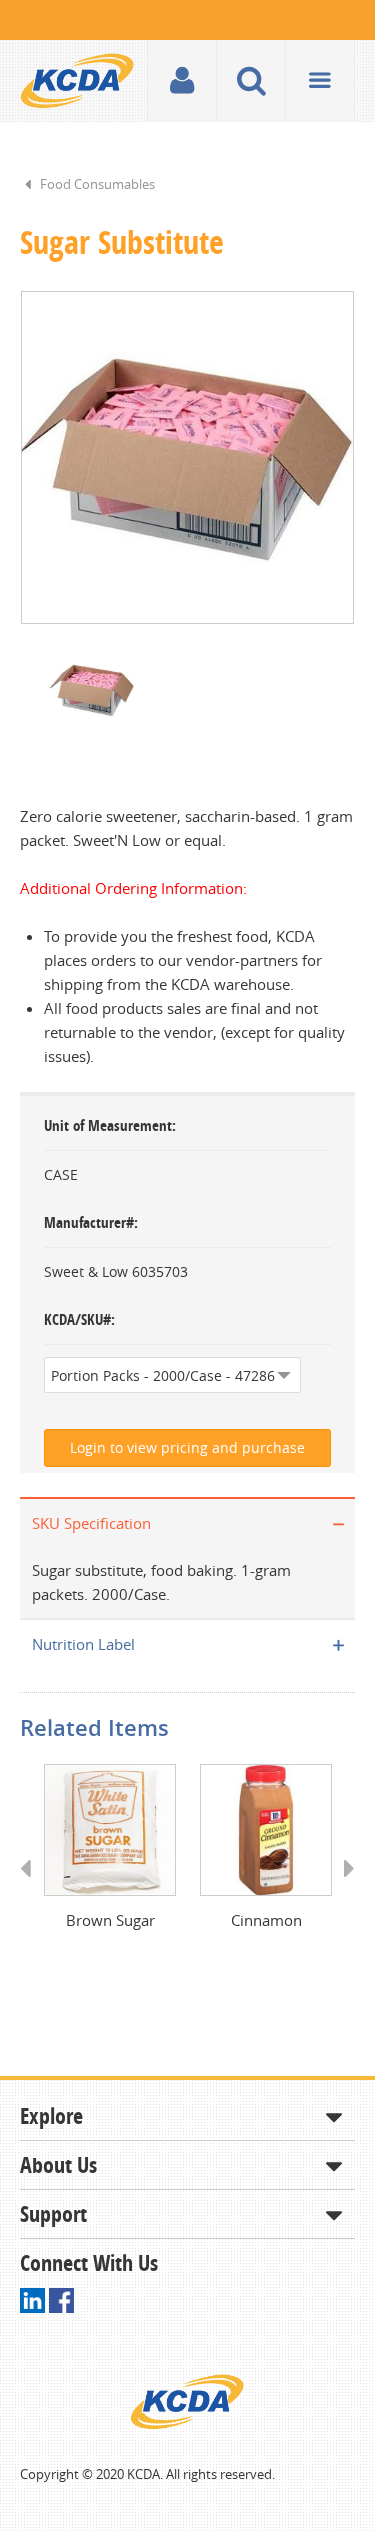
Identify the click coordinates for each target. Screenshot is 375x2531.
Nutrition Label (83, 1644)
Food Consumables (97, 184)
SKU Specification (91, 1523)
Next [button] (342, 1887)
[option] (187, 457)
